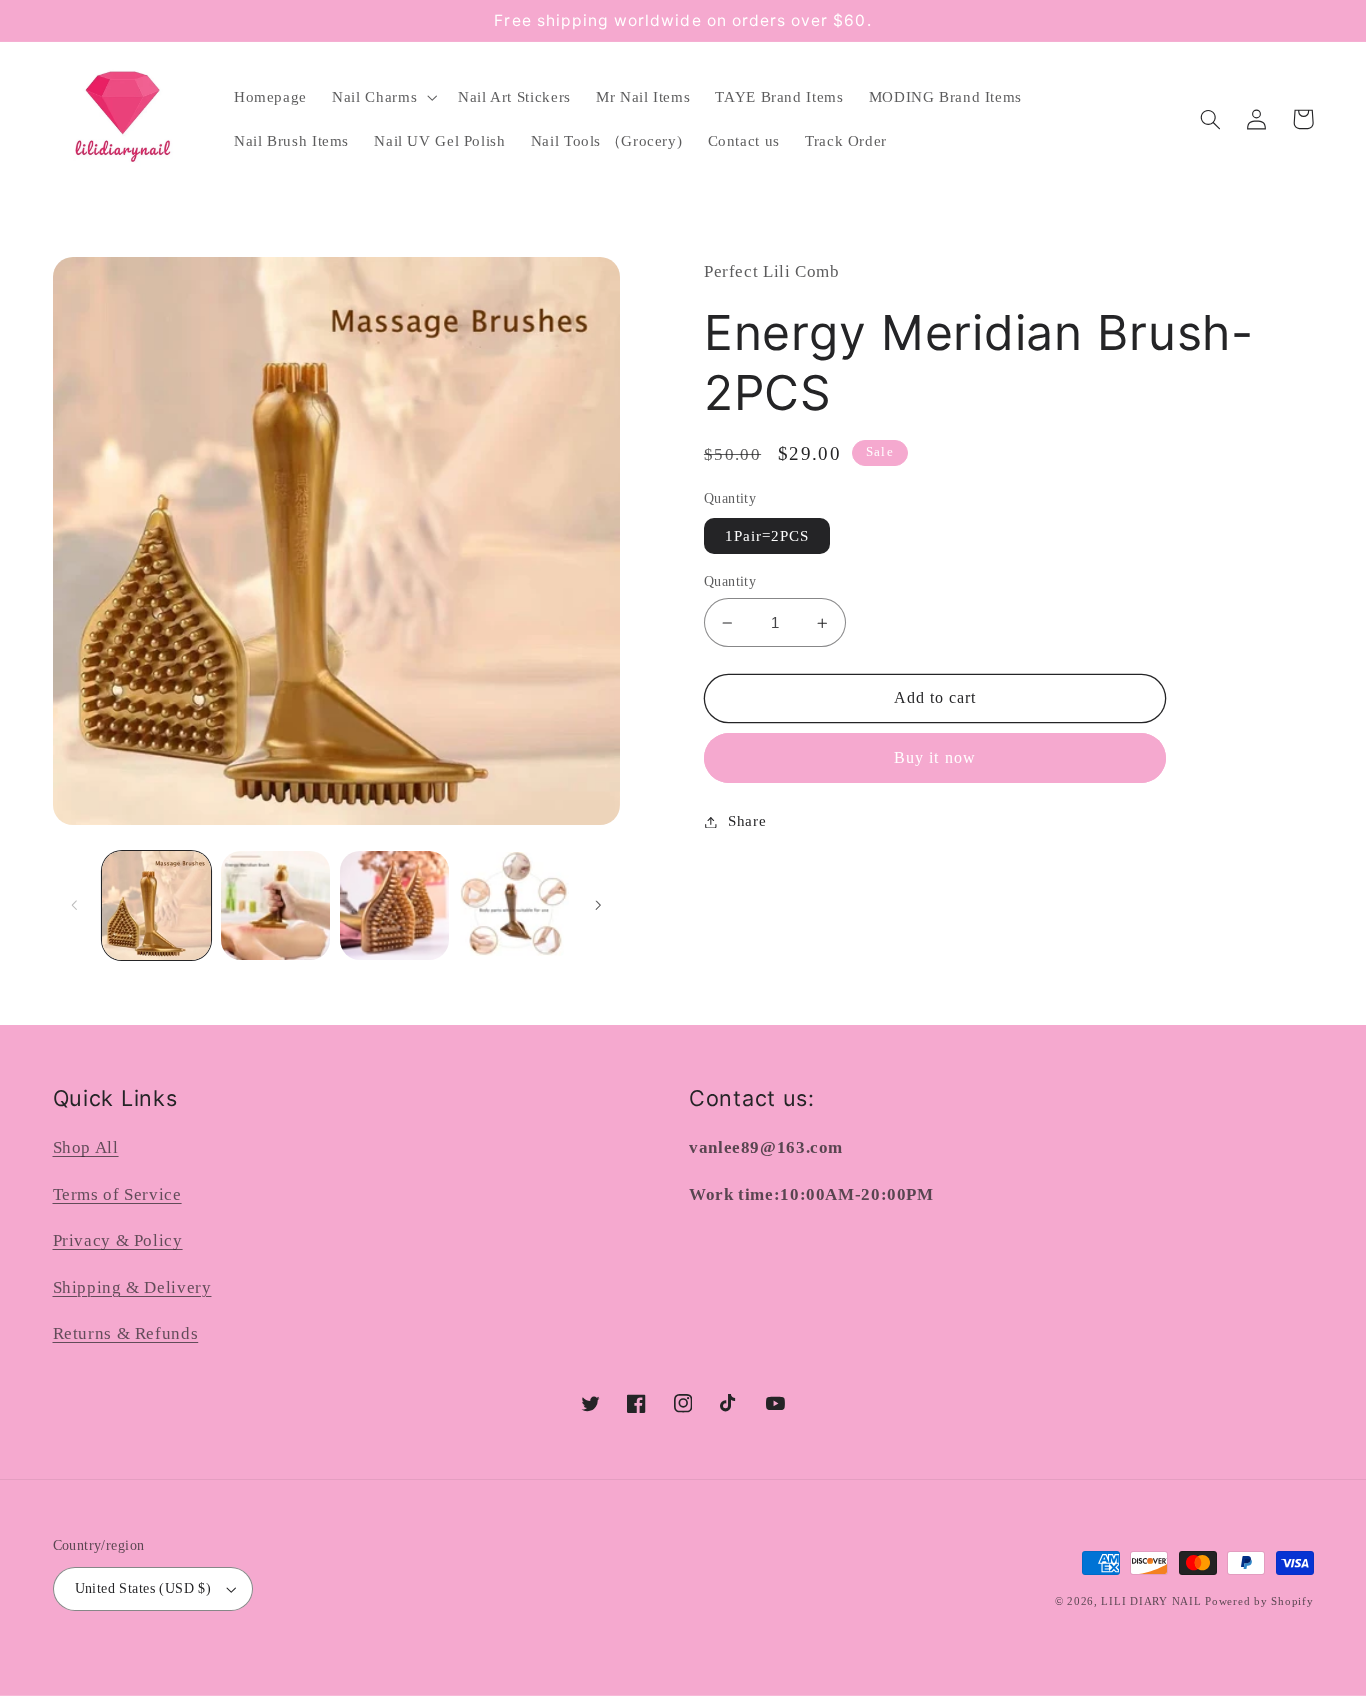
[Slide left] (75, 906)
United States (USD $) (143, 1588)
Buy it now (935, 757)
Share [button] (747, 821)
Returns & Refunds (126, 1333)
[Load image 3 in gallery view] (394, 905)
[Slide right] (598, 906)
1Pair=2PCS (767, 536)
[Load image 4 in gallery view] (514, 905)
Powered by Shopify (1259, 1601)
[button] (383, 97)
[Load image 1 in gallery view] (156, 905)
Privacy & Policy (118, 1240)
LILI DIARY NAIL (1151, 1601)
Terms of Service (117, 1194)
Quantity (730, 581)
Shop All (86, 1147)
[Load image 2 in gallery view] (275, 905)
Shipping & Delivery (132, 1287)
